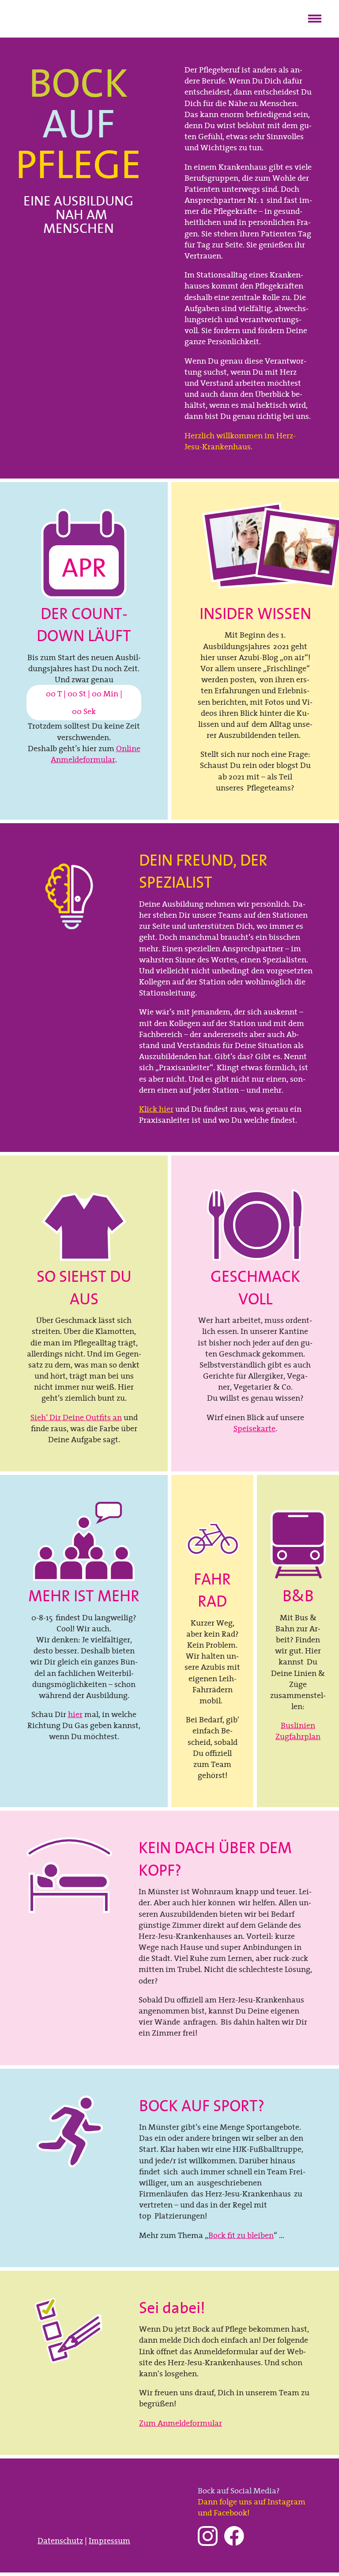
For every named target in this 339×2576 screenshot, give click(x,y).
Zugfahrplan (298, 1736)
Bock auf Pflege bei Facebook (234, 2536)
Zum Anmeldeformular (181, 2423)
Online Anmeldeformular (96, 754)
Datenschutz (60, 2540)
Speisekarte (254, 1428)
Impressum (109, 2540)
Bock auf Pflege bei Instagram (208, 2536)
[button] (315, 17)
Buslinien (298, 1725)
